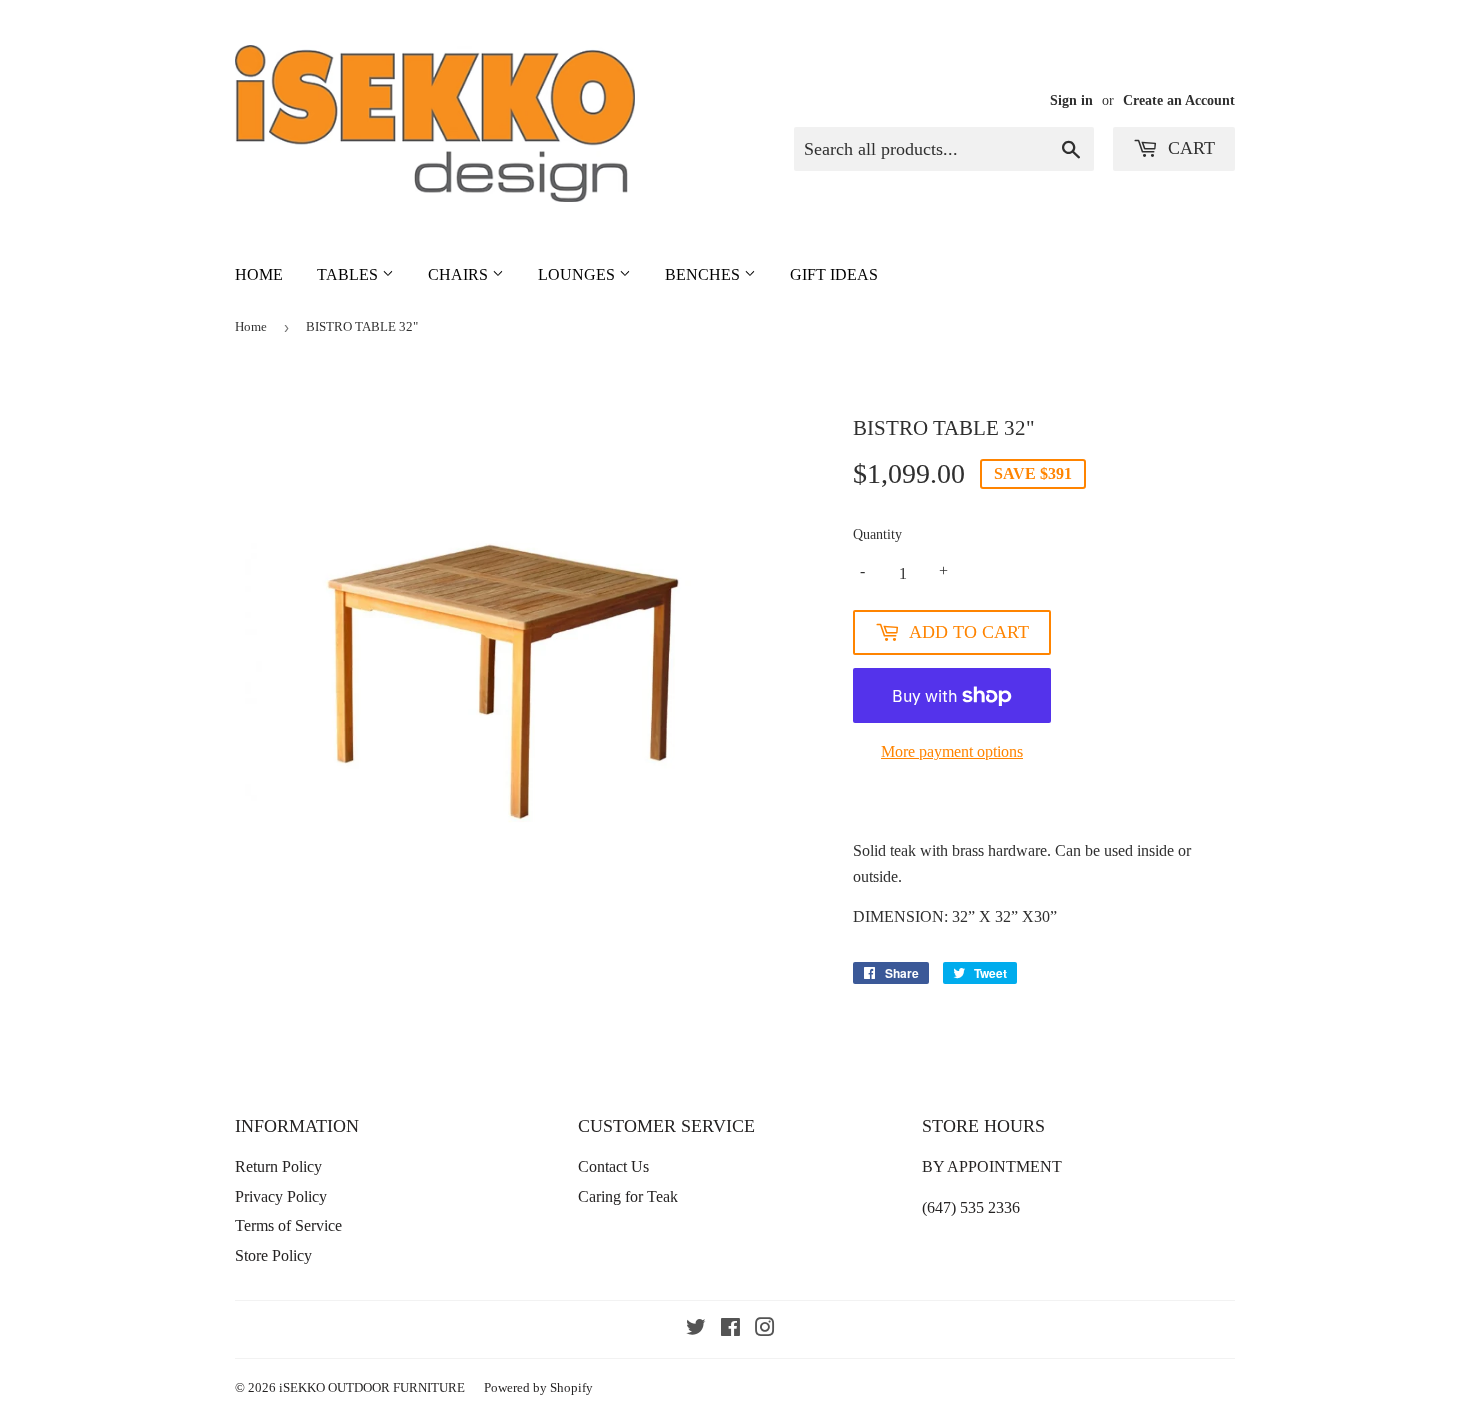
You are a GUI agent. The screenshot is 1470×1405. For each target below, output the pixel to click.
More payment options (952, 751)
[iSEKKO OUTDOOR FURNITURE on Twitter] (696, 1329)
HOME (259, 274)
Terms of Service (288, 1225)
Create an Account (1179, 100)
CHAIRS (460, 274)
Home (251, 326)
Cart (1189, 148)
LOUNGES (578, 274)
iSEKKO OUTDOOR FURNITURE (372, 1387)
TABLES (349, 274)
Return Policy (278, 1166)
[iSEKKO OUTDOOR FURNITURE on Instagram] (765, 1329)
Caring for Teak (628, 1196)
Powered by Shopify (538, 1387)
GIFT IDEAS (834, 274)
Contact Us (613, 1166)
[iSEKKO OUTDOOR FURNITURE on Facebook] (730, 1329)
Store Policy (273, 1255)
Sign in (1071, 100)
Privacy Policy (281, 1196)
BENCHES (704, 274)
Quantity (877, 534)
